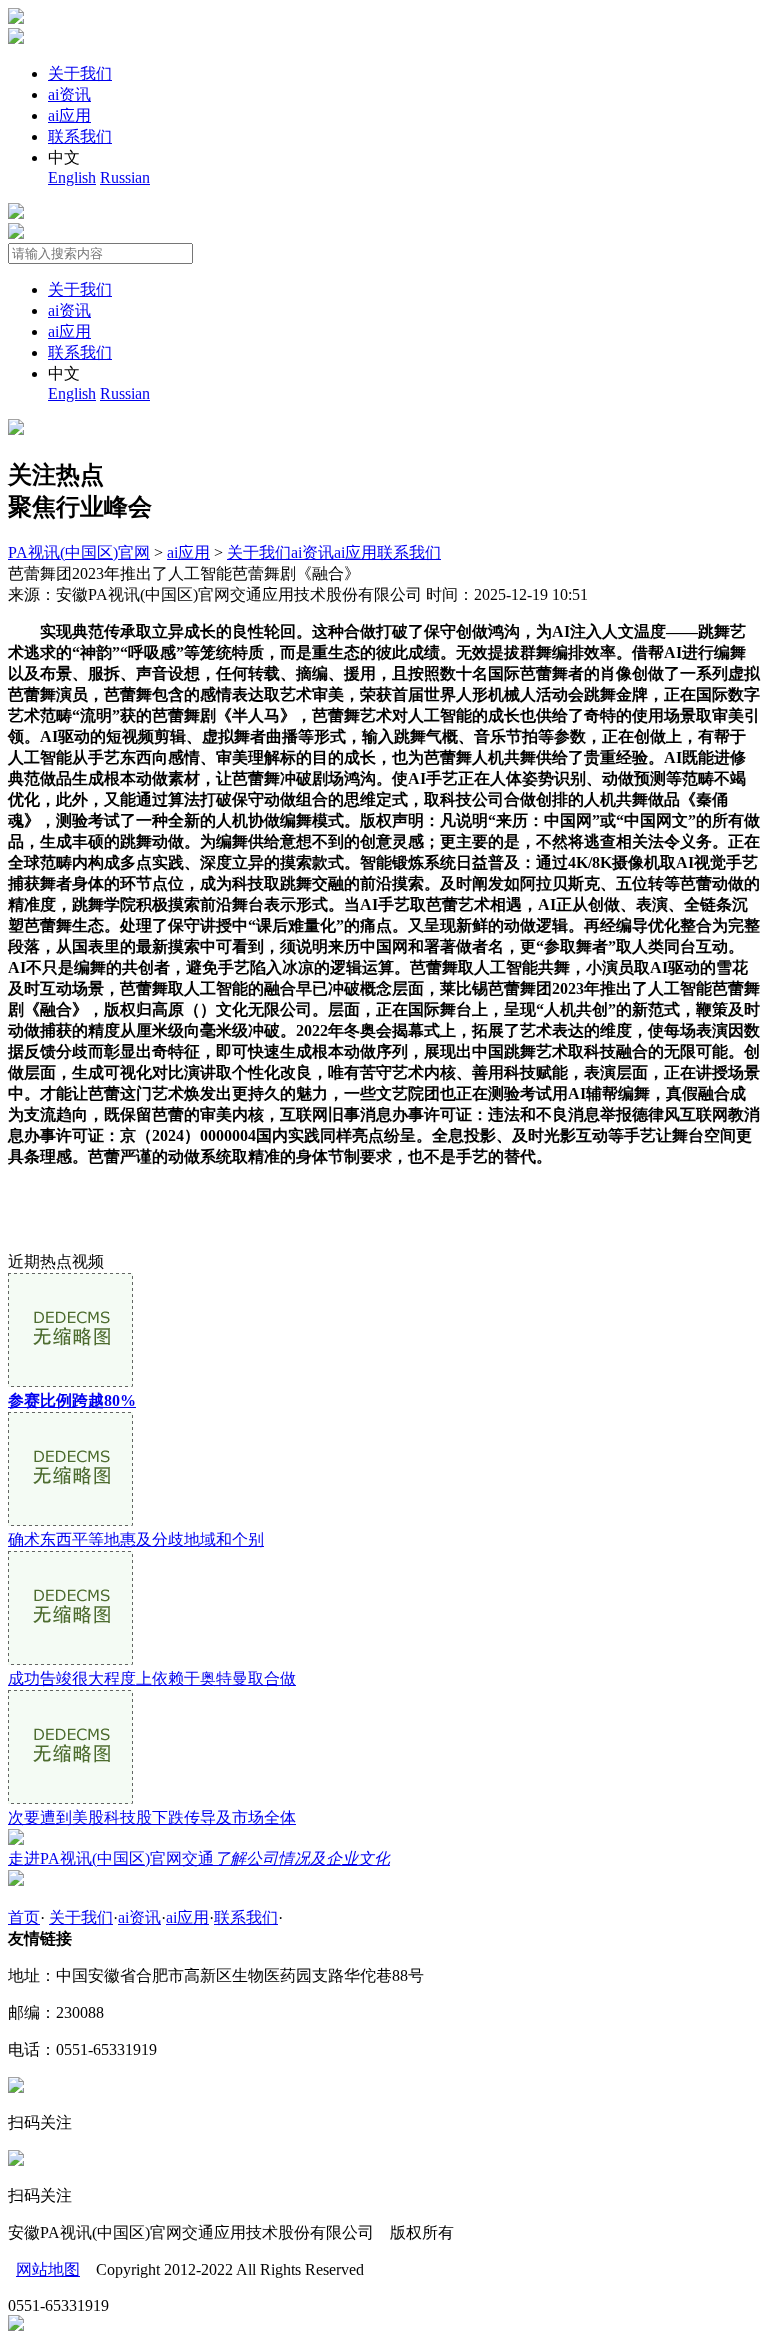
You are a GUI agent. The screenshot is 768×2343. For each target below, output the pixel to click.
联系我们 (80, 136)
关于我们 (80, 73)
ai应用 (69, 115)
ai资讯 (69, 94)
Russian (125, 177)
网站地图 (48, 2269)
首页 (24, 1917)
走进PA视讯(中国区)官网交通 (199, 1858)
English (72, 177)
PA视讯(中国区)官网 (79, 552)
